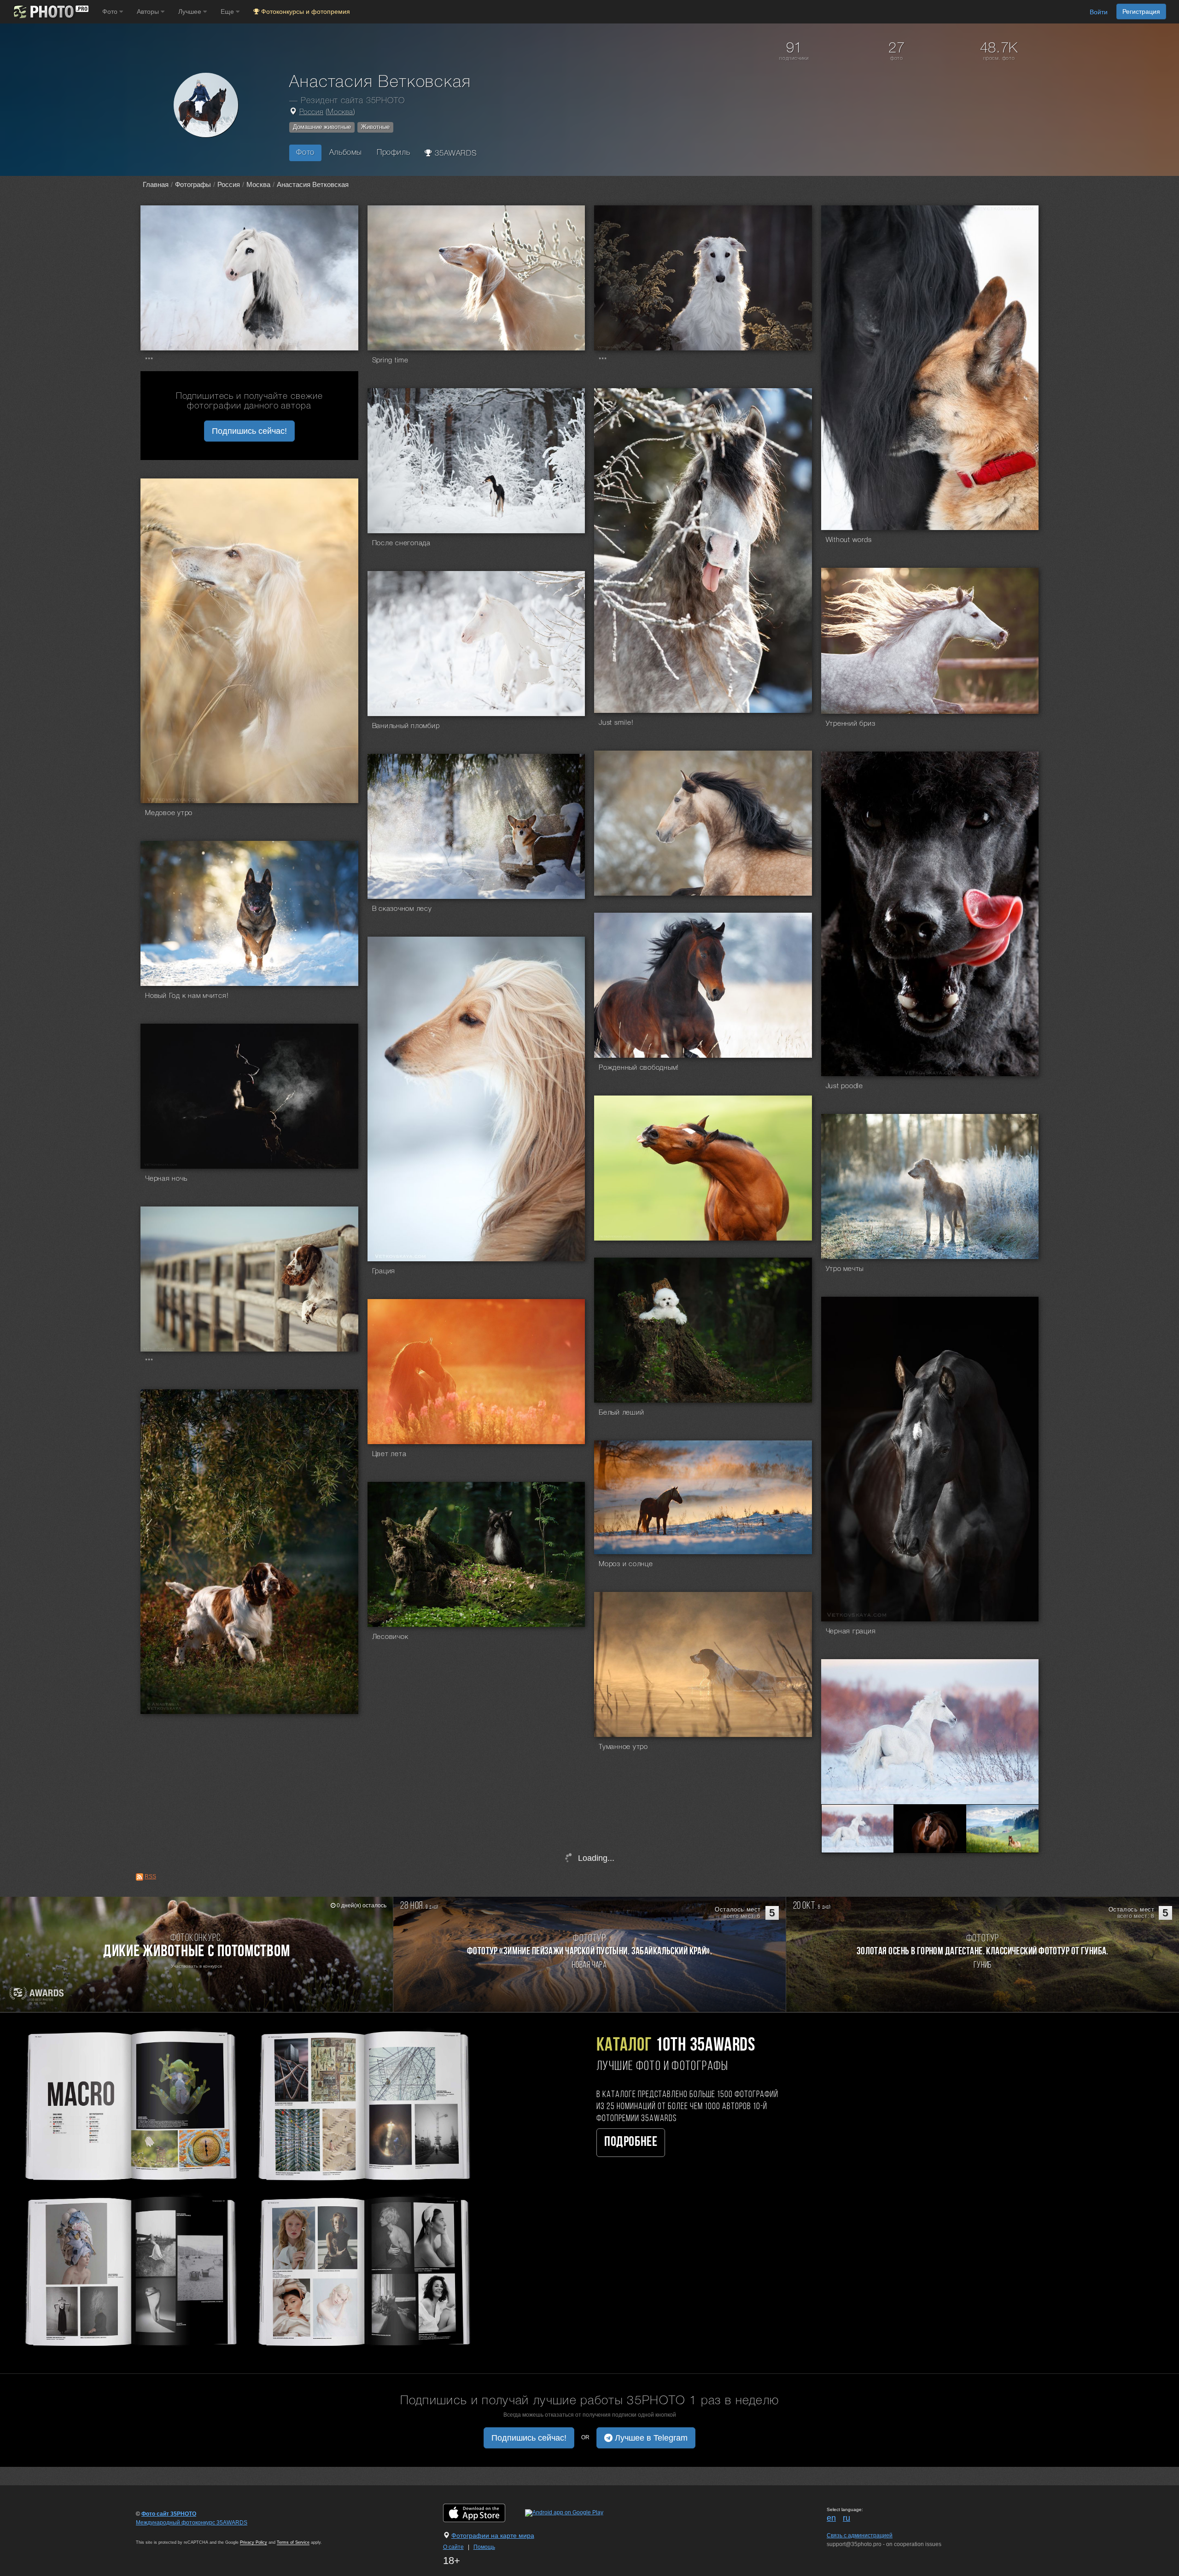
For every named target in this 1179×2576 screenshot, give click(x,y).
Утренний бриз (851, 724)
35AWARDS (455, 154)
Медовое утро (169, 813)
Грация (384, 1271)
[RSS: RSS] (140, 1877)
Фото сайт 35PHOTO (169, 2514)
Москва (340, 112)
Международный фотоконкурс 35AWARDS (192, 2523)
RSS (150, 1877)
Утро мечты (845, 1269)
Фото (305, 153)
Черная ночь (166, 1179)
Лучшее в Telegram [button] (650, 2438)
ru (846, 2518)
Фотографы (193, 184)
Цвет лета (389, 1454)
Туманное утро (623, 1747)
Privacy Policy (254, 2542)
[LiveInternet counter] (156, 2531)
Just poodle (844, 1086)
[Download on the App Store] (483, 2512)
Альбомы (346, 153)
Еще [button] (228, 12)
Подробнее (631, 2142)
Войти (1099, 12)
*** (149, 361)
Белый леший (621, 1413)
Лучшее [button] (191, 12)
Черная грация (851, 1632)
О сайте (453, 2547)
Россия (312, 112)
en (831, 2518)
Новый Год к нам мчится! (187, 996)
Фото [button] (111, 12)
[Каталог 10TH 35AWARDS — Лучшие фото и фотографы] (246, 2187)
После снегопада (401, 543)
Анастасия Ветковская (313, 184)
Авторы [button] (149, 12)
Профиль (393, 153)
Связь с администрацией (860, 2535)
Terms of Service (293, 2542)
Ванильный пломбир (406, 726)
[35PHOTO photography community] (50, 12)
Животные (375, 127)
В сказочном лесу (402, 909)
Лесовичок (390, 1637)
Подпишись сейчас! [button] (249, 431)
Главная (156, 184)
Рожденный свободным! (639, 1068)
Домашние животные (322, 127)
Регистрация (1141, 12)
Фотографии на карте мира (493, 2535)
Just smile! (616, 723)
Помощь (484, 2547)
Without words (849, 540)
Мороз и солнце (626, 1564)
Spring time (390, 361)
